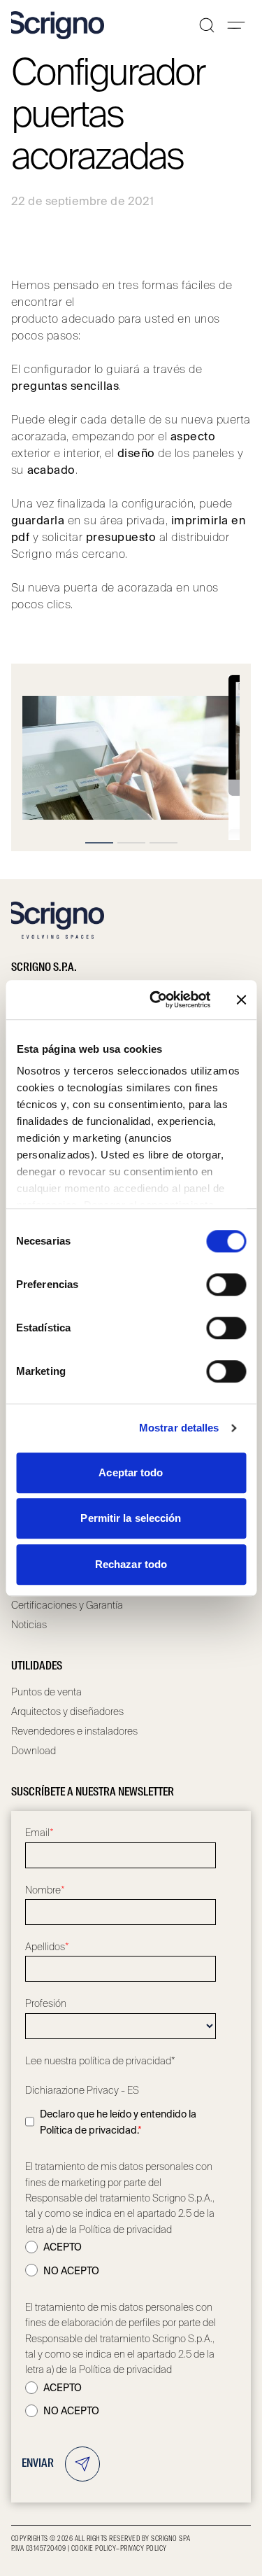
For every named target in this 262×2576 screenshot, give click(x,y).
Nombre (45, 1890)
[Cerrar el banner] (241, 1000)
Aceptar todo (131, 1472)
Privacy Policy (144, 2549)
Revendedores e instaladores (74, 1731)
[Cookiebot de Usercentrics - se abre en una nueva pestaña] (156, 1000)
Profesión (46, 2003)
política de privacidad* (127, 2061)
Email (39, 1833)
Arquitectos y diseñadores (67, 1711)
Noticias (29, 1625)
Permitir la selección (131, 1518)
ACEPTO (63, 2247)
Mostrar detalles (179, 1428)
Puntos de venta (46, 1692)
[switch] (226, 1284)
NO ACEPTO (71, 2271)
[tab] (99, 843)
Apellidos (47, 1947)
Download (34, 1751)
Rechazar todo (131, 1564)
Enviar (38, 2464)
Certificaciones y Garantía (67, 1605)
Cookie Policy (94, 2549)
